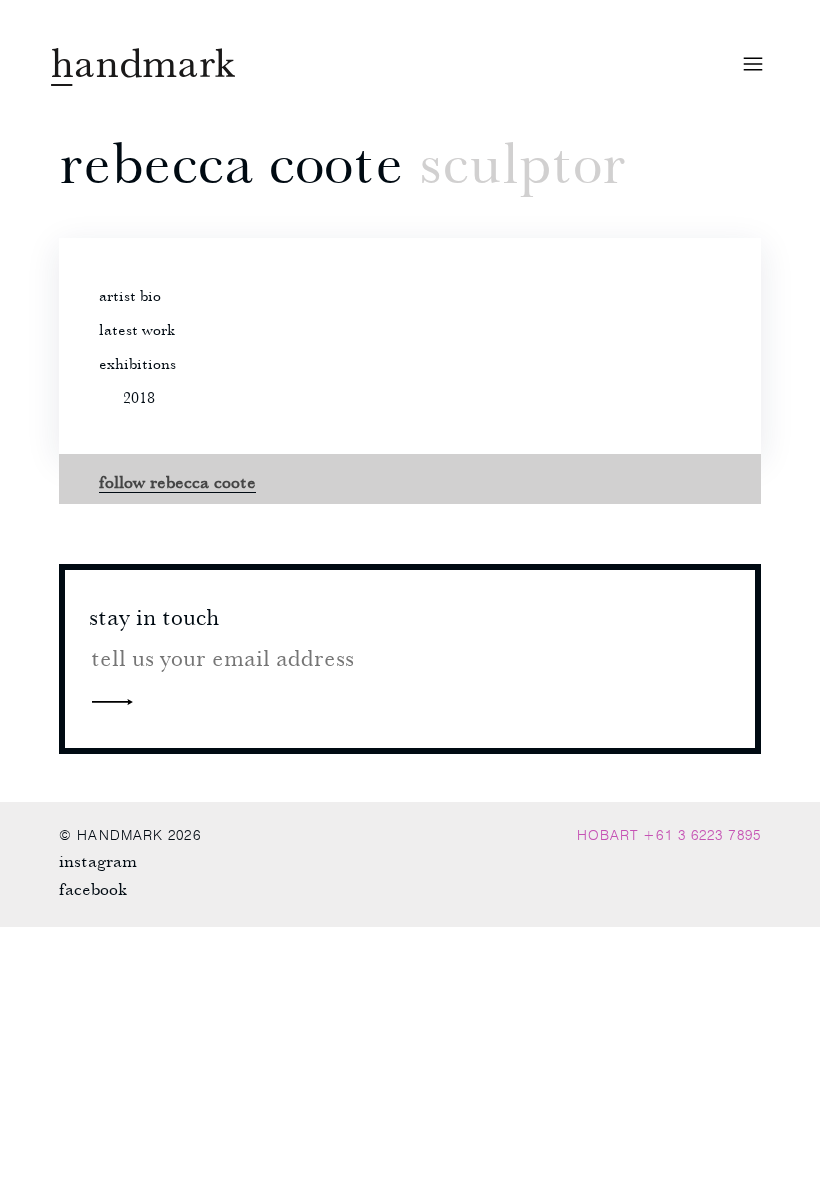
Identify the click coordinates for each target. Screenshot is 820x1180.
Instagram (98, 860)
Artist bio (130, 295)
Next (112, 701)
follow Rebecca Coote (177, 481)
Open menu (753, 64)
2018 (139, 397)
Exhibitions (137, 363)
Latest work (137, 329)
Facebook (93, 888)
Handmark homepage (143, 67)
